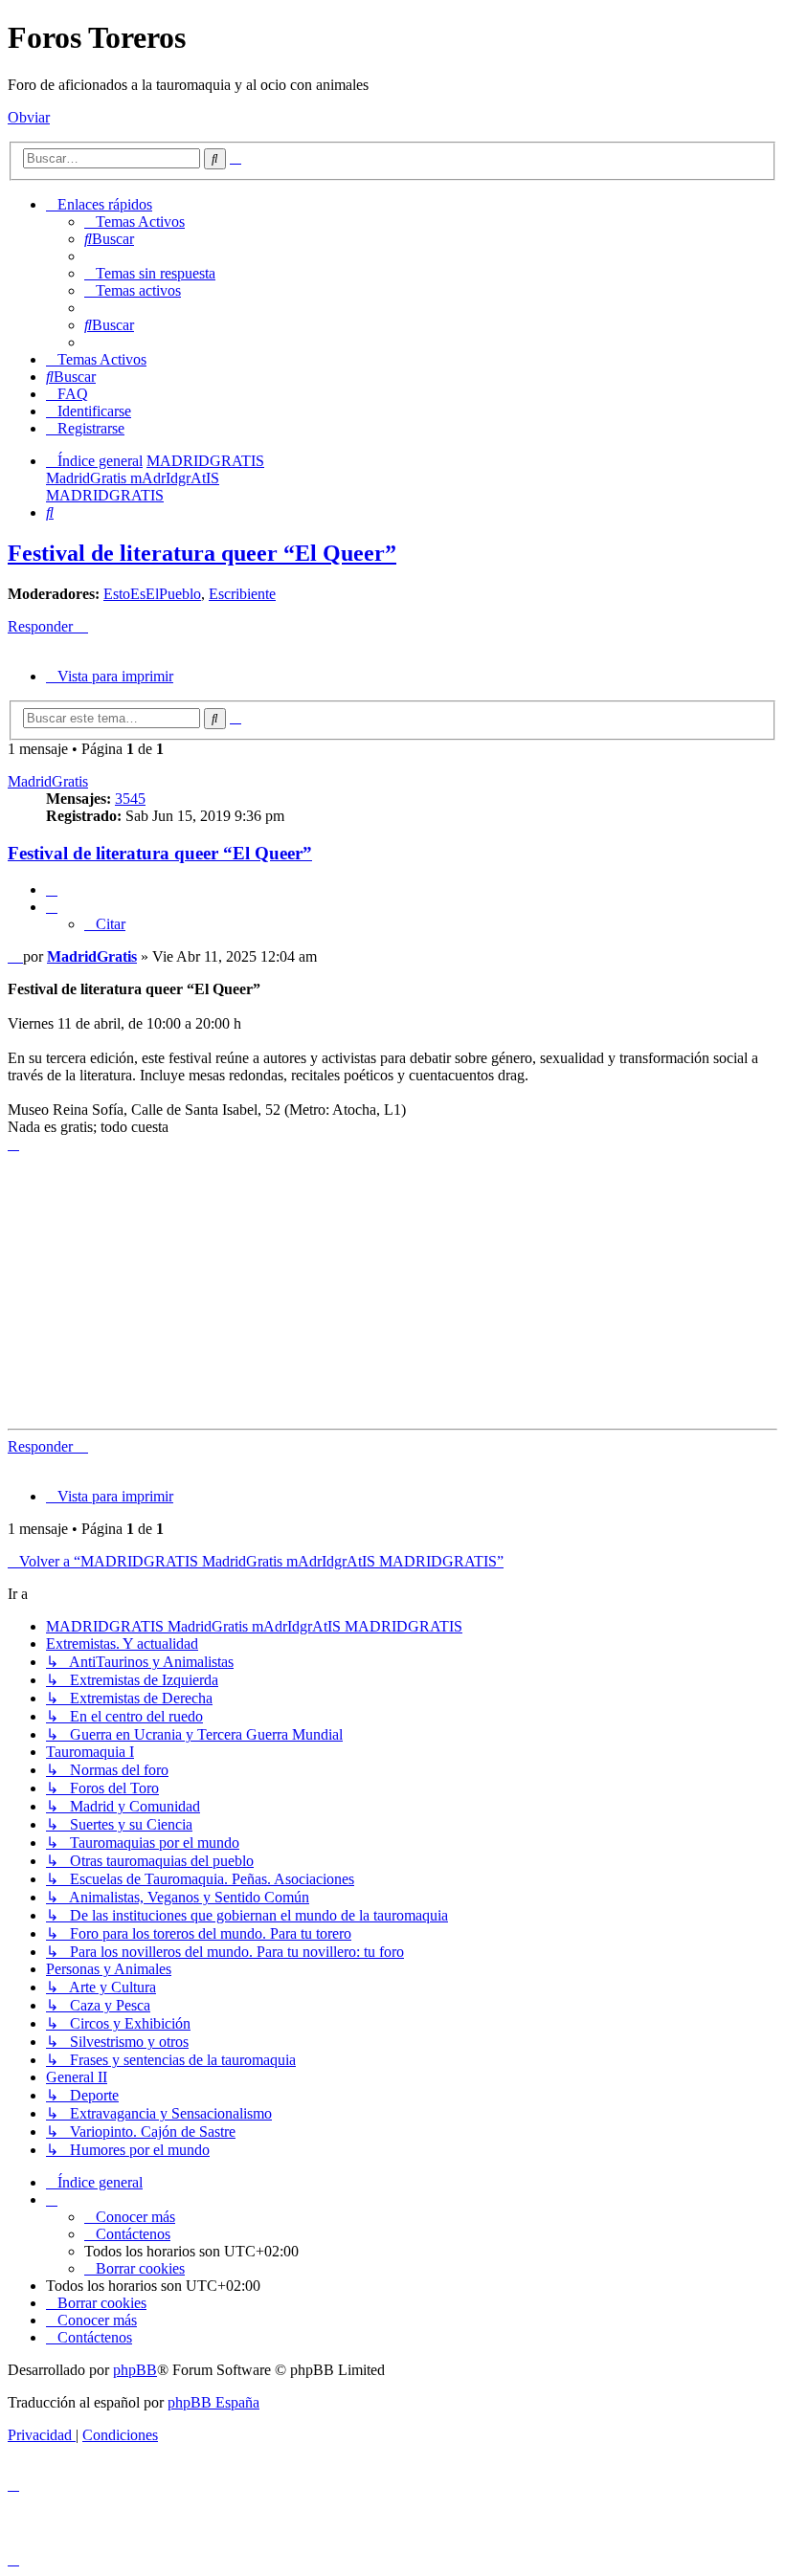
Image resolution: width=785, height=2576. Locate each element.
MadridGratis (48, 781)
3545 (130, 799)
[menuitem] (135, 222)
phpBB (135, 2370)
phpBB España (213, 2402)
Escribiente (242, 594)
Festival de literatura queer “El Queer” (202, 553)
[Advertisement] (392, 1287)
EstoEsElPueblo (152, 594)
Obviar (29, 117)
